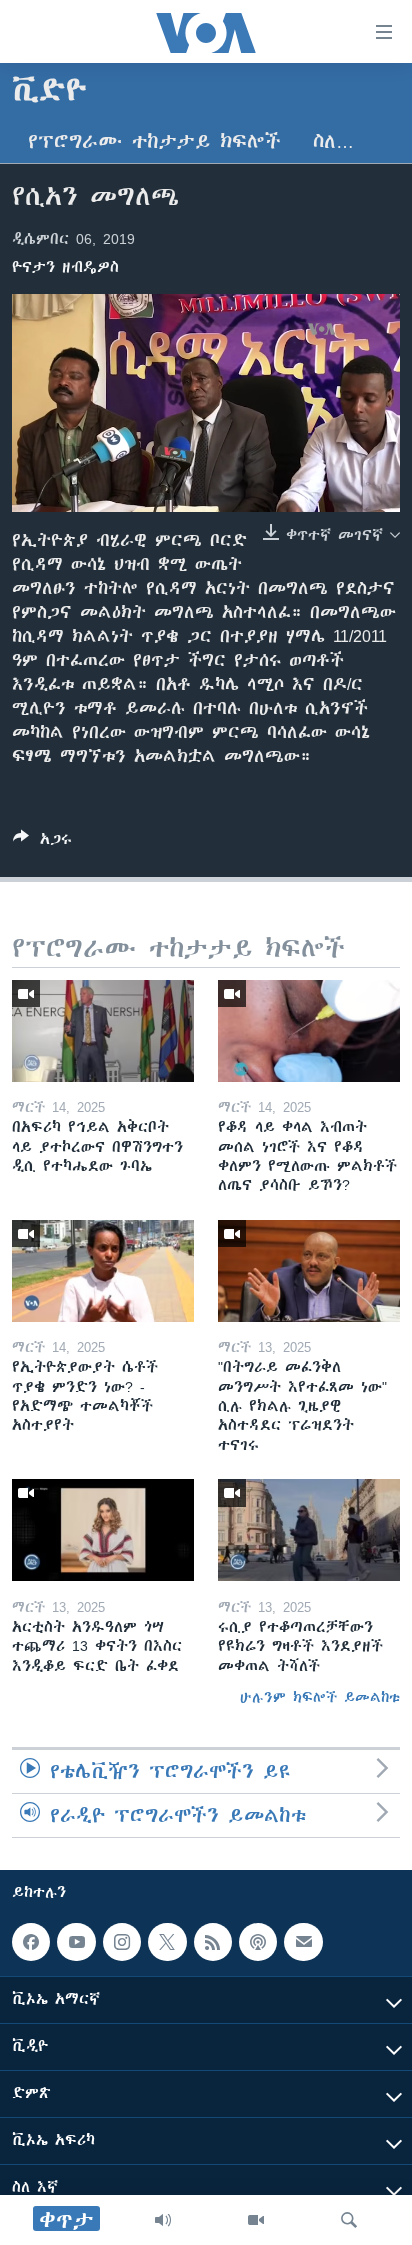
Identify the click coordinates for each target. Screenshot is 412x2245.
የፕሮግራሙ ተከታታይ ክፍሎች (154, 141)
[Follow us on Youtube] (76, 1942)
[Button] (42, 842)
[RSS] (213, 1942)
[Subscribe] (303, 1942)
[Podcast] (258, 1942)
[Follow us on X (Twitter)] (167, 1942)
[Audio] (163, 2220)
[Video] (256, 2220)
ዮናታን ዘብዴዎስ (65, 267)
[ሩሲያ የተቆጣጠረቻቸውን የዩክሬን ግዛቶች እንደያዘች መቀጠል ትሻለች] (309, 1530)
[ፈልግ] (349, 2220)
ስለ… (333, 141)
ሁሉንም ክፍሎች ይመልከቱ (320, 1697)
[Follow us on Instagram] (122, 1942)
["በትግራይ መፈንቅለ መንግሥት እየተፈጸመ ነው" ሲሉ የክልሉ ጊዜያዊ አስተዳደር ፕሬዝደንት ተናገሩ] (309, 1271)
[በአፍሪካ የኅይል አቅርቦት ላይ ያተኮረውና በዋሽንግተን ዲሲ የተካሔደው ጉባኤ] (103, 1031)
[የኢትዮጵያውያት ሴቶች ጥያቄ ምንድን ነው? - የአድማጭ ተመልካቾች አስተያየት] (103, 1271)
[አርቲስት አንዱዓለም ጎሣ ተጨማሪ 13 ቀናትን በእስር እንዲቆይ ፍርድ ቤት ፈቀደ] (103, 1530)
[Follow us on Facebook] (31, 1942)
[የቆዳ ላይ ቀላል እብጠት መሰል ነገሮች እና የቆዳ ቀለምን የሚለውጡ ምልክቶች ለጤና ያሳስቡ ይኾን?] (309, 1031)
